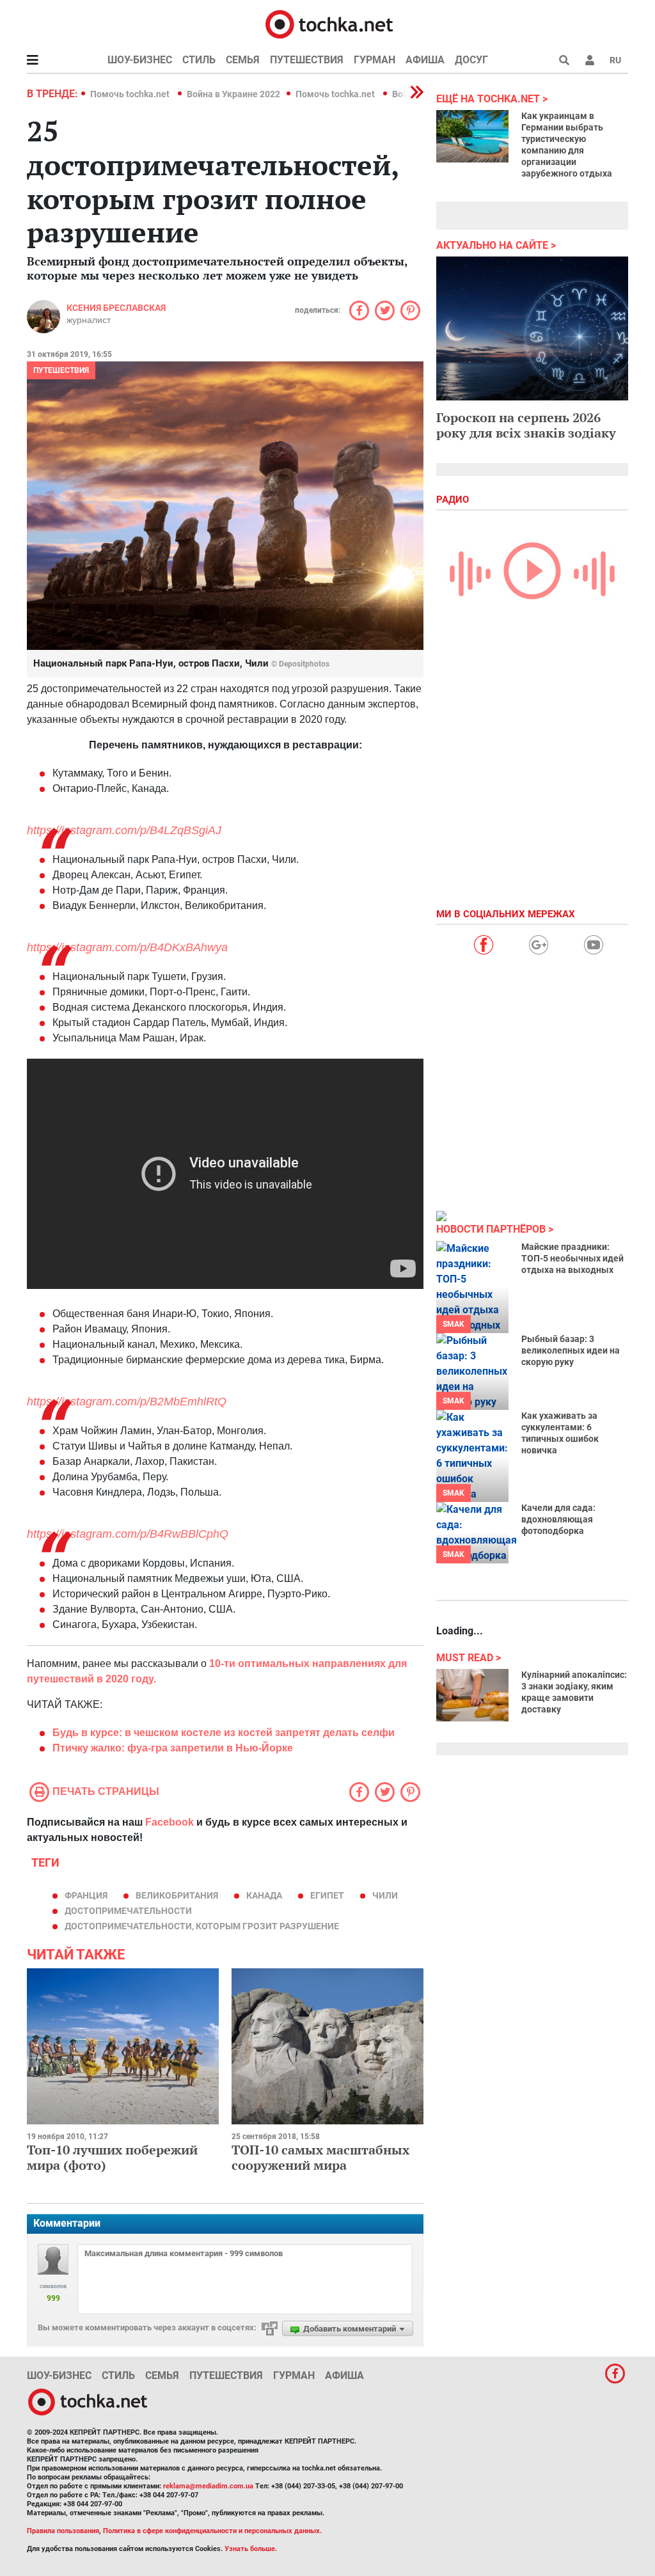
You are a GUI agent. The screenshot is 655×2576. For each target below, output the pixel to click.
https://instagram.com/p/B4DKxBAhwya (127, 947)
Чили (385, 1895)
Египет (327, 1895)
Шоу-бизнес (140, 60)
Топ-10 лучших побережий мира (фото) (112, 2157)
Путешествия (307, 60)
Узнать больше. (251, 2549)
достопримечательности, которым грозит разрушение (202, 1926)
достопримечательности (128, 1911)
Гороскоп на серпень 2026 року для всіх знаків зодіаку (526, 425)
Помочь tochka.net (131, 94)
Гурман (375, 60)
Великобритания (177, 1895)
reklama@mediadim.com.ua (208, 2486)
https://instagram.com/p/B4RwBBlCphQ (128, 1534)
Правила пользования (63, 2531)
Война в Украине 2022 (233, 94)
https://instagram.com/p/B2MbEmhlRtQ (127, 1402)
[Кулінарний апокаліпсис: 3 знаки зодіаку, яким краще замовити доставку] (472, 1695)
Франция (86, 1895)
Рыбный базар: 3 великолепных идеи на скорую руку (571, 1350)
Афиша (425, 60)
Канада (264, 1895)
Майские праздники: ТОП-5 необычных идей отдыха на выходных (572, 1258)
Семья (243, 60)
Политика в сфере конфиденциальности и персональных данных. (212, 2531)
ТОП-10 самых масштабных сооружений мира (320, 2157)
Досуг (471, 60)
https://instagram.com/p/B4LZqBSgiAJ (124, 830)
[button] (590, 60)
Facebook (170, 1822)
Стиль (199, 60)
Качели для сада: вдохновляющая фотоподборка (558, 1519)
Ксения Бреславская (116, 308)
